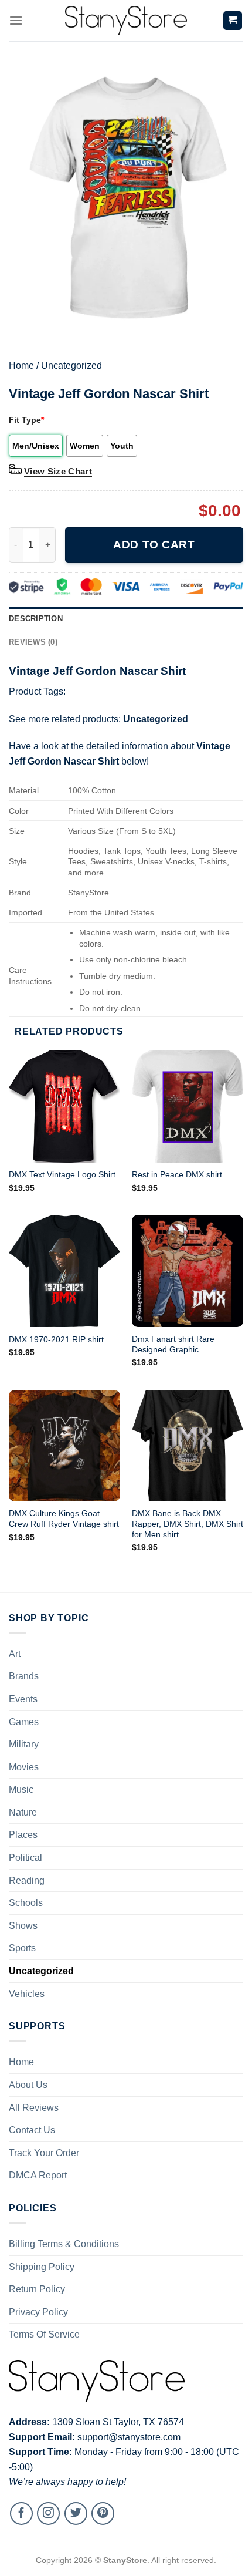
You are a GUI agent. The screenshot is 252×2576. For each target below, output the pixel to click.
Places (23, 1835)
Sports (22, 1948)
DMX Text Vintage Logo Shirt (62, 1175)
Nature (23, 1812)
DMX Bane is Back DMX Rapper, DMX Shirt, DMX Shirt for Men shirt (188, 1524)
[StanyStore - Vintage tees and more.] (126, 21)
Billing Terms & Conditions (64, 2244)
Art (15, 1654)
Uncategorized (71, 366)
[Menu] (16, 20)
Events (23, 1699)
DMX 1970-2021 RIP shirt (56, 1340)
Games (24, 1722)
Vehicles (27, 1994)
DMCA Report (38, 2175)
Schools (26, 1903)
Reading (27, 1880)
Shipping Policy (42, 2267)
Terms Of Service (44, 2334)
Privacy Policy (38, 2312)
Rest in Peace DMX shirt (177, 1175)
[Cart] (233, 21)
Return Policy (37, 2289)
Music (21, 1789)
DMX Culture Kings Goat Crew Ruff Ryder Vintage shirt (64, 1519)
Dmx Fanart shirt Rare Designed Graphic (173, 1344)
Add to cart (154, 545)
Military (24, 1744)
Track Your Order (44, 2153)
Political (25, 1858)
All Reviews (34, 2108)
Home (21, 366)
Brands (24, 1676)
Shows (23, 1926)
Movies (24, 1767)
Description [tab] (36, 619)
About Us (28, 2085)
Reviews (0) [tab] (33, 642)
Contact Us (32, 2130)
